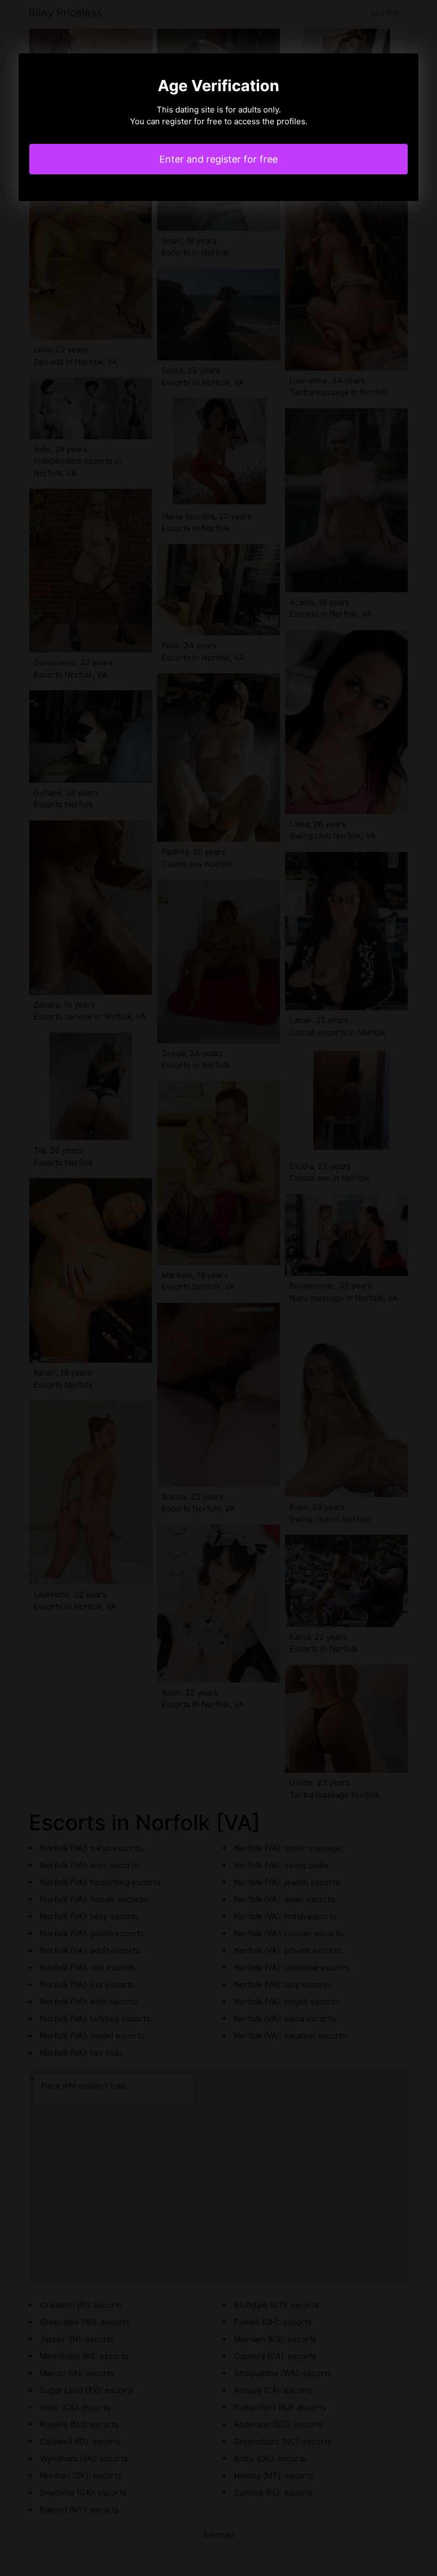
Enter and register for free (218, 159)
